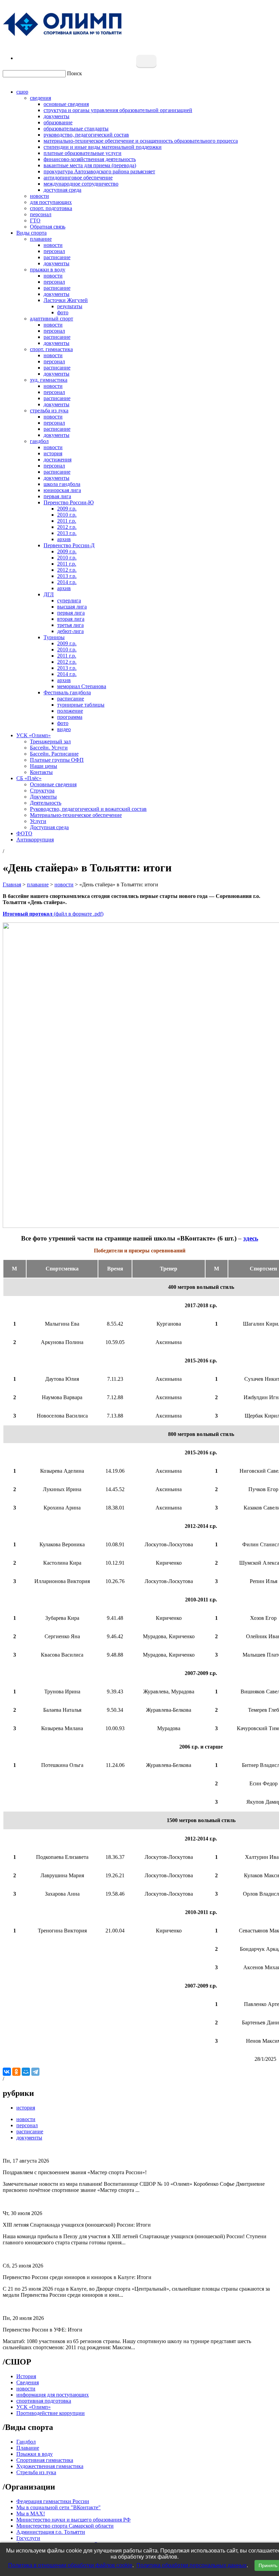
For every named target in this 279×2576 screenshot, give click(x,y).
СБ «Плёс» (29, 778)
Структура (42, 791)
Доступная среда (49, 827)
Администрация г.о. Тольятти (51, 2532)
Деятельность (46, 803)
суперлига (69, 600)
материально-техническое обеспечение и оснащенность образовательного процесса (141, 141)
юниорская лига (62, 490)
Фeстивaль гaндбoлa (67, 692)
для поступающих (51, 202)
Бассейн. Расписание (54, 754)
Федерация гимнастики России (53, 2501)
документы (56, 116)
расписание (57, 257)
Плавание (28, 2448)
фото (63, 312)
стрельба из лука (49, 410)
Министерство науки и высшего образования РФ (73, 2520)
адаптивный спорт (52, 319)
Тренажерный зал (50, 741)
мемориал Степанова (82, 686)
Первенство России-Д (69, 545)
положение (70, 711)
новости (39, 196)
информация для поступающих (53, 2395)
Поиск (75, 73)
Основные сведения (53, 784)
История (26, 2376)
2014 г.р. (67, 582)
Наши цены (44, 766)
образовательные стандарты (76, 129)
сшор (22, 92)
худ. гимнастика (49, 380)
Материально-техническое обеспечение (76, 815)
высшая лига (72, 607)
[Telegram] (35, 2072)
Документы (43, 797)
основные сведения (66, 104)
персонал (41, 214)
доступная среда (62, 190)
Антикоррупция (35, 840)
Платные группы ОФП (57, 760)
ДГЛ (49, 594)
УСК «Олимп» (34, 735)
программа (70, 717)
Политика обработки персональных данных (192, 2565)
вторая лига (71, 619)
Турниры (54, 637)
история (53, 453)
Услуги (38, 821)
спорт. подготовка (51, 208)
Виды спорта (31, 233)
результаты (70, 306)
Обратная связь (48, 227)
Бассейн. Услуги (49, 748)
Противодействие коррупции (51, 2413)
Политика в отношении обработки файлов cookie (70, 2565)
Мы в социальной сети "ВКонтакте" (59, 2507)
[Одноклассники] (16, 2072)
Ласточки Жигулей (66, 300)
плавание (41, 239)
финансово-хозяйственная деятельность (90, 159)
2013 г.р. (67, 533)
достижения (58, 460)
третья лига (70, 625)
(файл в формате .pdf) (53, 914)
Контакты (41, 772)
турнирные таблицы (81, 705)
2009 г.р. (67, 509)
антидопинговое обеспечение (78, 178)
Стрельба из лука (36, 2472)
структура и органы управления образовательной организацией (118, 110)
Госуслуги (28, 2538)
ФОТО (24, 833)
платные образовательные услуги (83, 153)
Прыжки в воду (35, 2454)
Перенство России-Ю (69, 502)
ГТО (35, 220)
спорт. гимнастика (51, 349)
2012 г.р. (67, 527)
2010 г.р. (67, 515)
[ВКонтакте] (7, 2072)
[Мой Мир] (26, 2072)
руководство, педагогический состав (86, 135)
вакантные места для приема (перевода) (90, 165)
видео (64, 729)
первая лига (57, 496)
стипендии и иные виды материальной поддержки (103, 147)
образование (58, 122)
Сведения (28, 2382)
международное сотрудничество (81, 184)
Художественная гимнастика (50, 2466)
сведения (40, 98)
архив (64, 539)
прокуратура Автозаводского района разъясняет (99, 171)
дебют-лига (70, 631)
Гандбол (26, 2442)
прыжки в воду (48, 270)
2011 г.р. (67, 521)
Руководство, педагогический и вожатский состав (88, 809)
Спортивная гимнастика (45, 2460)
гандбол (39, 441)
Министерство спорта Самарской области (65, 2526)
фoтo (63, 723)
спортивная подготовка (44, 2401)
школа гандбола (62, 484)
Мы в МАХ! (31, 2514)
